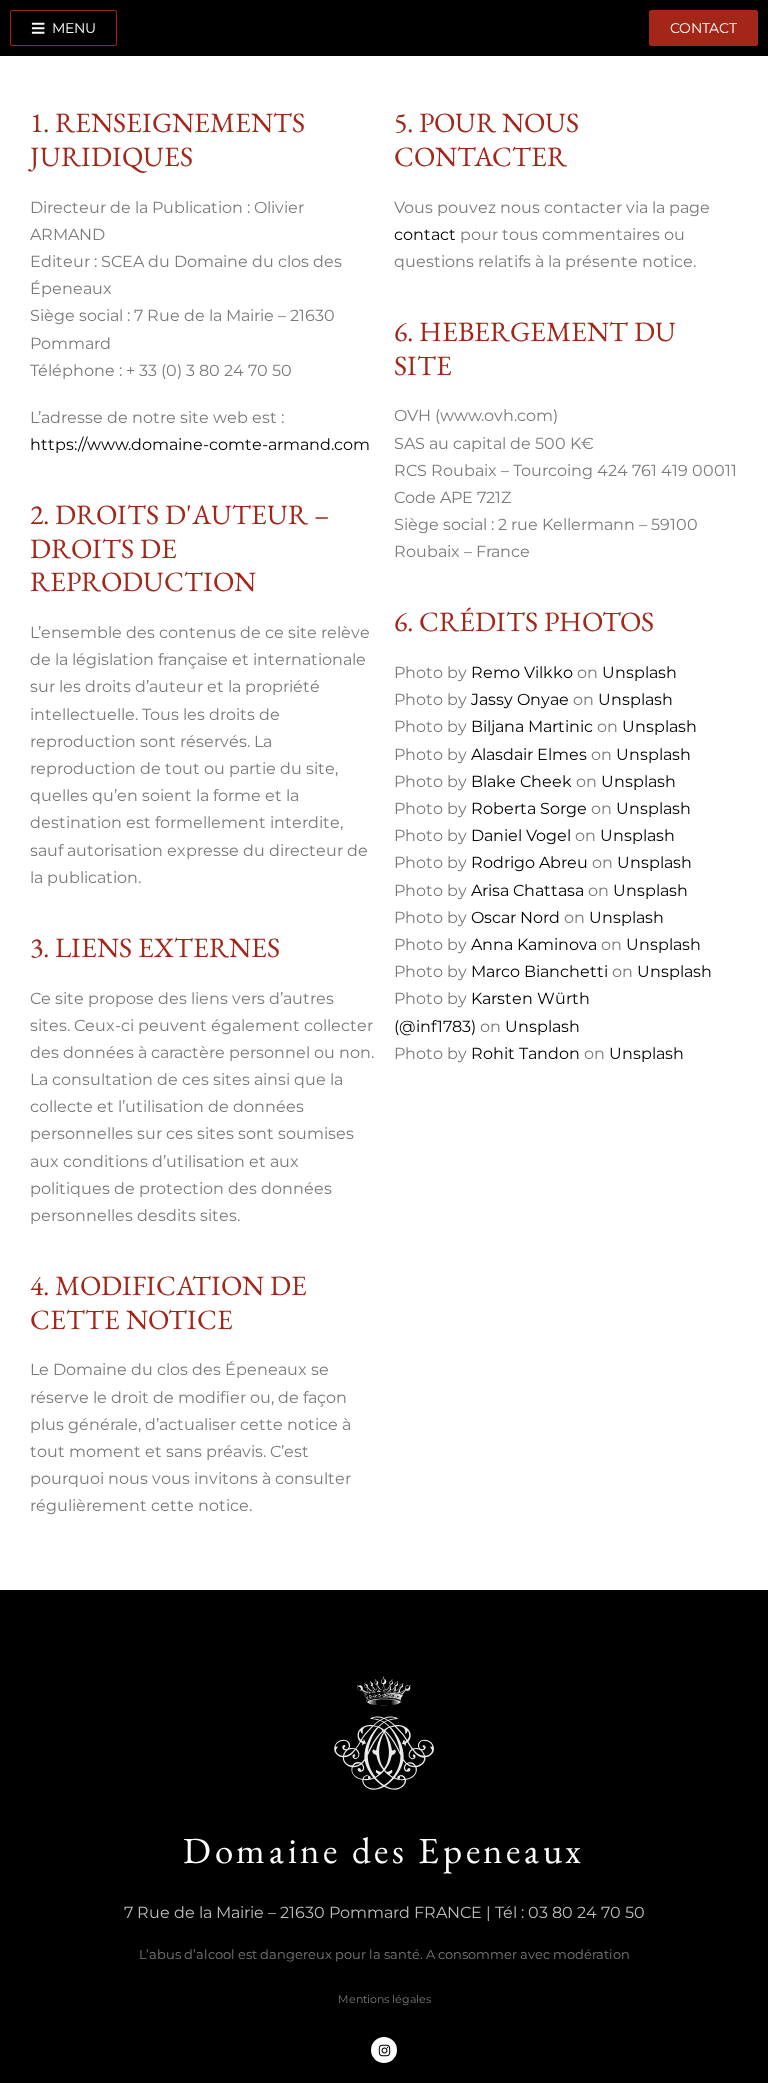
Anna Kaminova (534, 944)
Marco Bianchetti (539, 971)
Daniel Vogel (521, 835)
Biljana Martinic (532, 726)
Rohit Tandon (525, 1053)
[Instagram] (384, 2050)
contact (425, 234)
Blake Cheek (521, 781)
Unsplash (639, 672)
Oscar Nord (515, 917)
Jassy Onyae (520, 699)
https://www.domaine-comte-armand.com (200, 444)
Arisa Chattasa (527, 890)
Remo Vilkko (522, 672)
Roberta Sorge (529, 808)
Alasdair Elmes (529, 754)
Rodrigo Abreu (529, 862)
